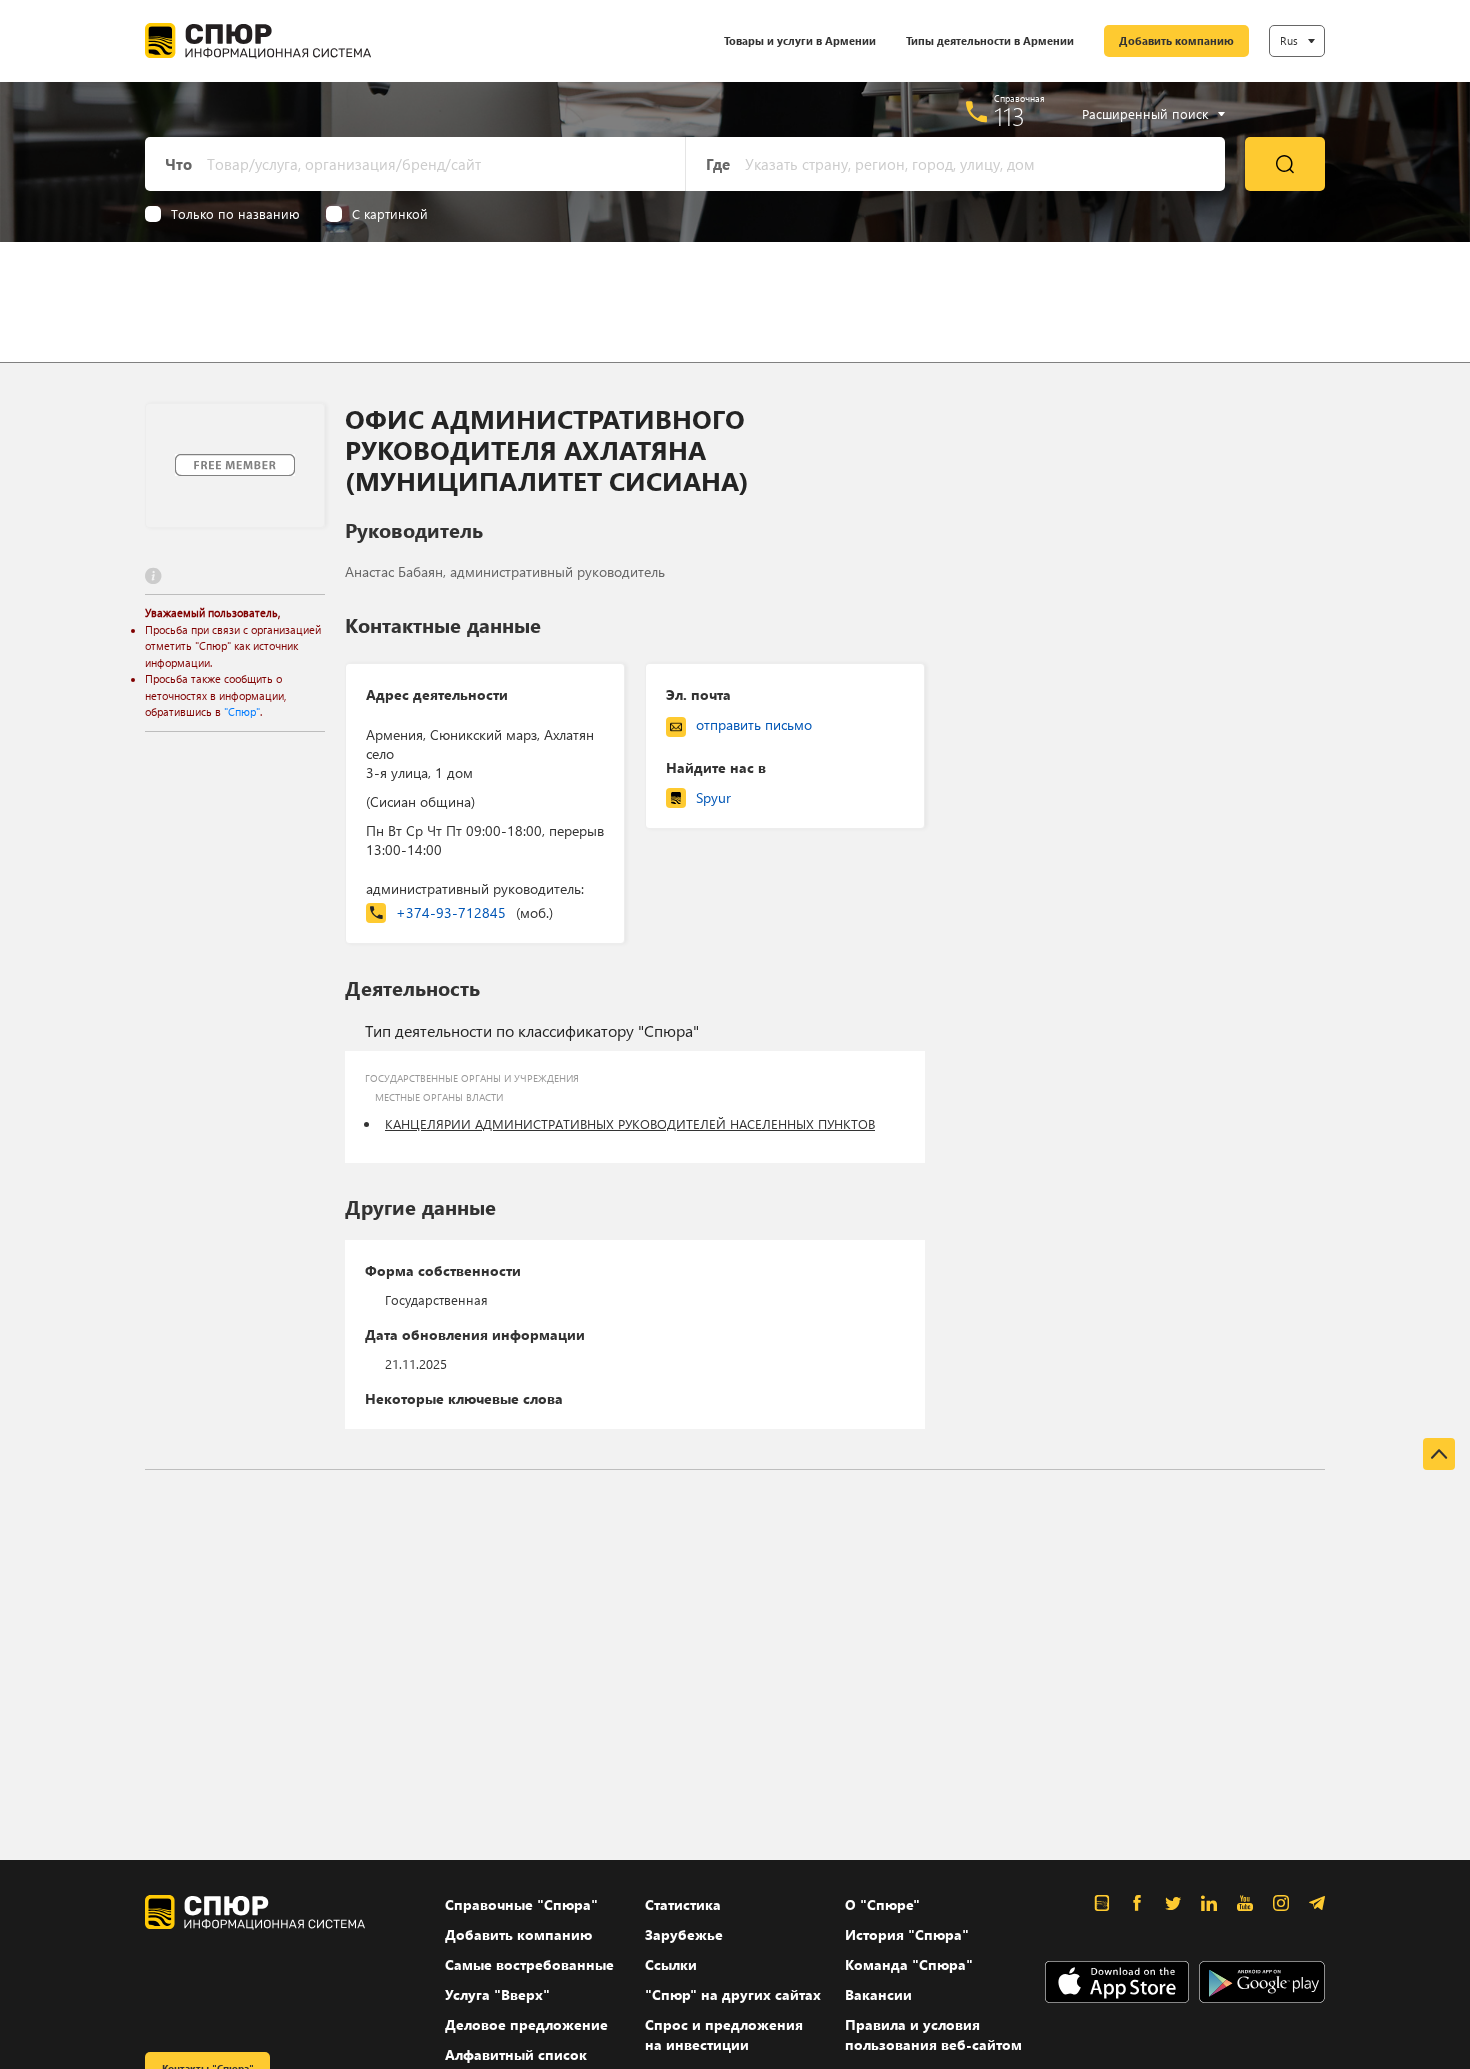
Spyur (713, 797)
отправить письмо (754, 724)
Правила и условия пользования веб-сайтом (933, 2034)
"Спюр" (242, 711)
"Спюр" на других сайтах (733, 1994)
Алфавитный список (516, 2054)
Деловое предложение (526, 2024)
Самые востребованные (529, 1964)
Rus (1289, 40)
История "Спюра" (907, 1934)
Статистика (683, 1904)
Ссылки (671, 1964)
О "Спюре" (882, 1904)
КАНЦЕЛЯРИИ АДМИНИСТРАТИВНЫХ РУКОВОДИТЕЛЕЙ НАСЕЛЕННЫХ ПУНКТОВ (630, 1123)
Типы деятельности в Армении (990, 40)
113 (1009, 116)
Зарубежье (684, 1934)
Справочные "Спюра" (521, 1904)
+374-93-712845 (474, 912)
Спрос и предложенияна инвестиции (724, 2034)
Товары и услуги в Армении (800, 40)
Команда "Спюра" (909, 1964)
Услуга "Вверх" (497, 1994)
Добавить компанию (1176, 40)
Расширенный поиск (1145, 114)
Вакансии (878, 1994)
